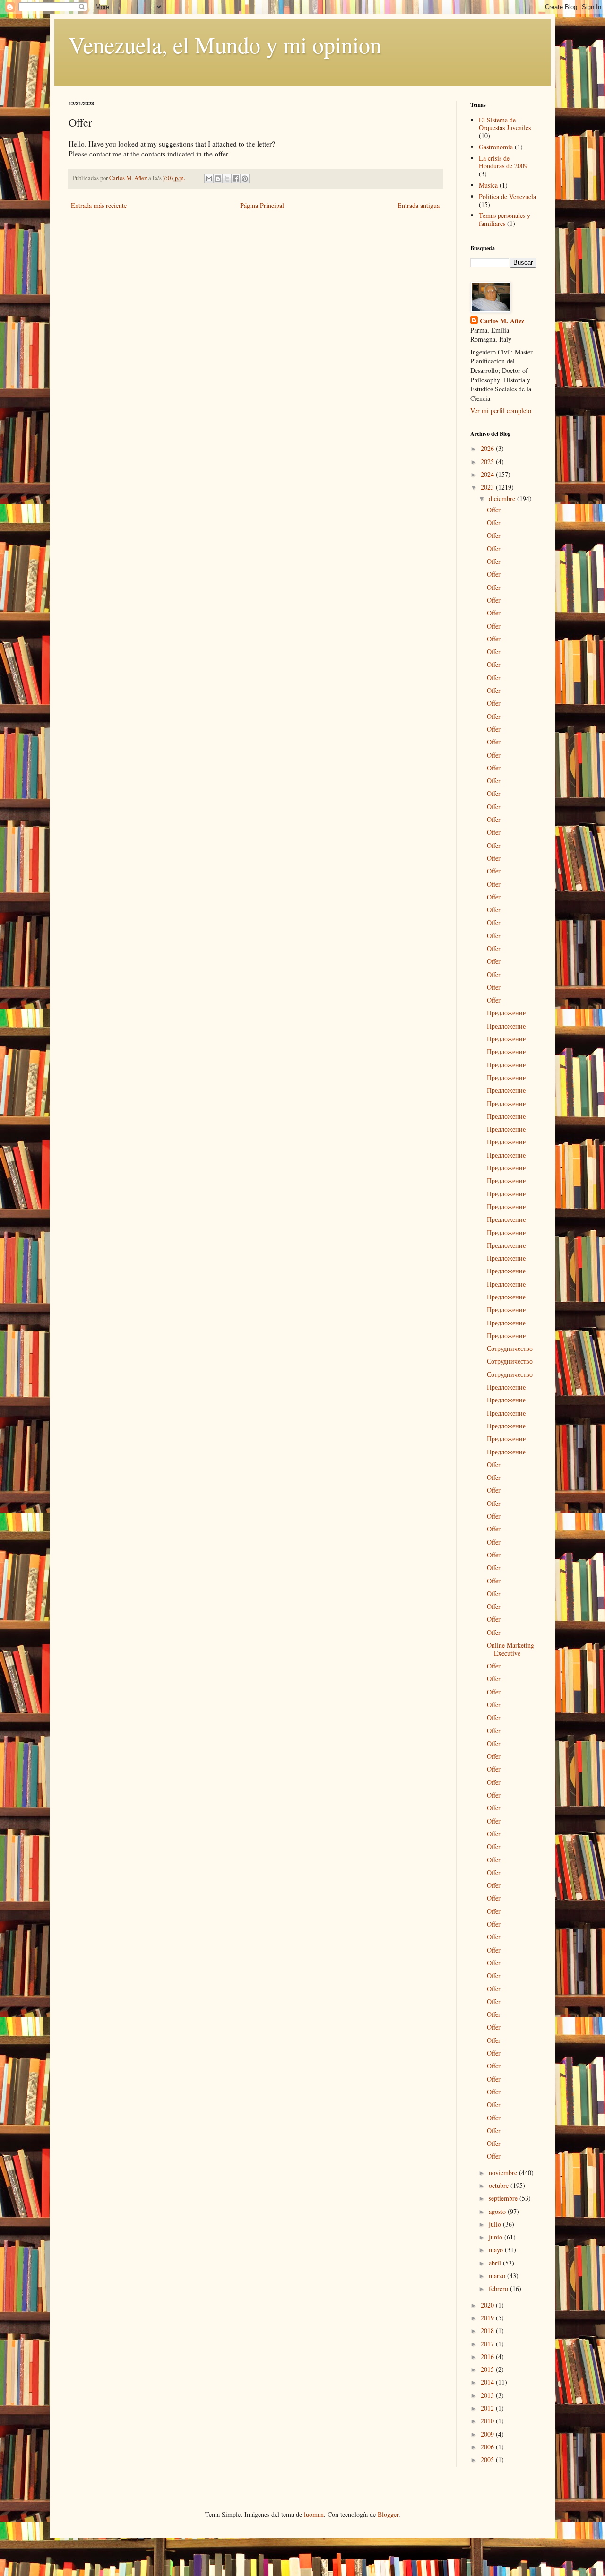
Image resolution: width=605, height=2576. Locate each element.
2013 (488, 2395)
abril (496, 2263)
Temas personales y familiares (505, 219)
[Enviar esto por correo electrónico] (209, 179)
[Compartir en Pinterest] (245, 179)
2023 (488, 487)
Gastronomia (496, 147)
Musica (488, 185)
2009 (488, 2434)
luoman (314, 2514)
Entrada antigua (419, 205)
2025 (488, 462)
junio (497, 2237)
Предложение (506, 1013)
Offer (494, 510)
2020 (488, 2305)
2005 (488, 2459)
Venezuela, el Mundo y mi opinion (225, 44)
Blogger (388, 2514)
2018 (488, 2330)
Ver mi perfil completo (501, 411)
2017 (488, 2344)
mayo (497, 2250)
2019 (488, 2318)
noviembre (504, 2173)
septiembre (504, 2198)
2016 (488, 2356)
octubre (500, 2185)
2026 (488, 448)
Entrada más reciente (99, 205)
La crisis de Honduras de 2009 (503, 162)
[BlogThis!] (218, 179)
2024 (488, 474)
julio (496, 2224)
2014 (488, 2382)
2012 (488, 2408)
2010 (488, 2421)
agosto (498, 2211)
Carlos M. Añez (502, 321)
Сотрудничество (510, 1348)
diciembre (503, 498)
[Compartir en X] (227, 179)
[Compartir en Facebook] (236, 179)
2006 (488, 2447)
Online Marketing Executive (510, 1649)
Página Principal (262, 205)
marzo (498, 2276)
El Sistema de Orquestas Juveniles (505, 124)
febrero (499, 2288)
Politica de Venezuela (507, 196)
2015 (488, 2369)
